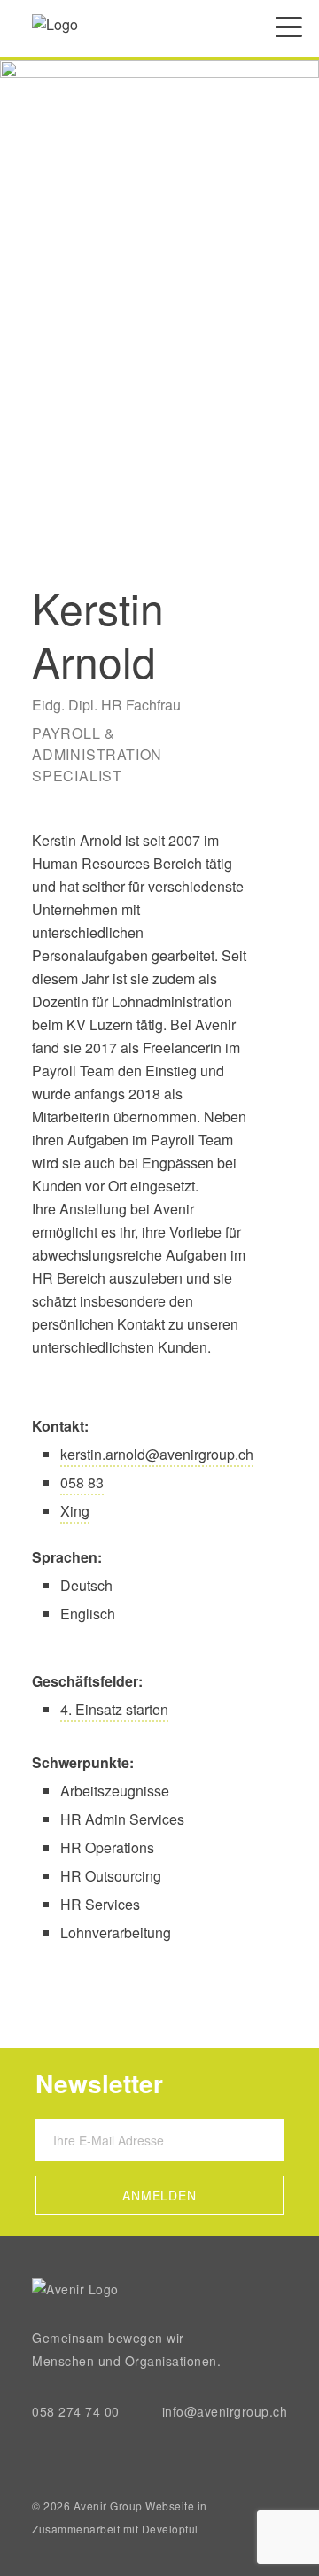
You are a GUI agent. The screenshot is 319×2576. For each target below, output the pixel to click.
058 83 (82, 1482)
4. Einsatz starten (114, 1709)
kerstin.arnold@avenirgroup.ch (157, 1454)
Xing (75, 1511)
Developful (170, 2529)
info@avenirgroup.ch (225, 2411)
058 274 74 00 (76, 2411)
